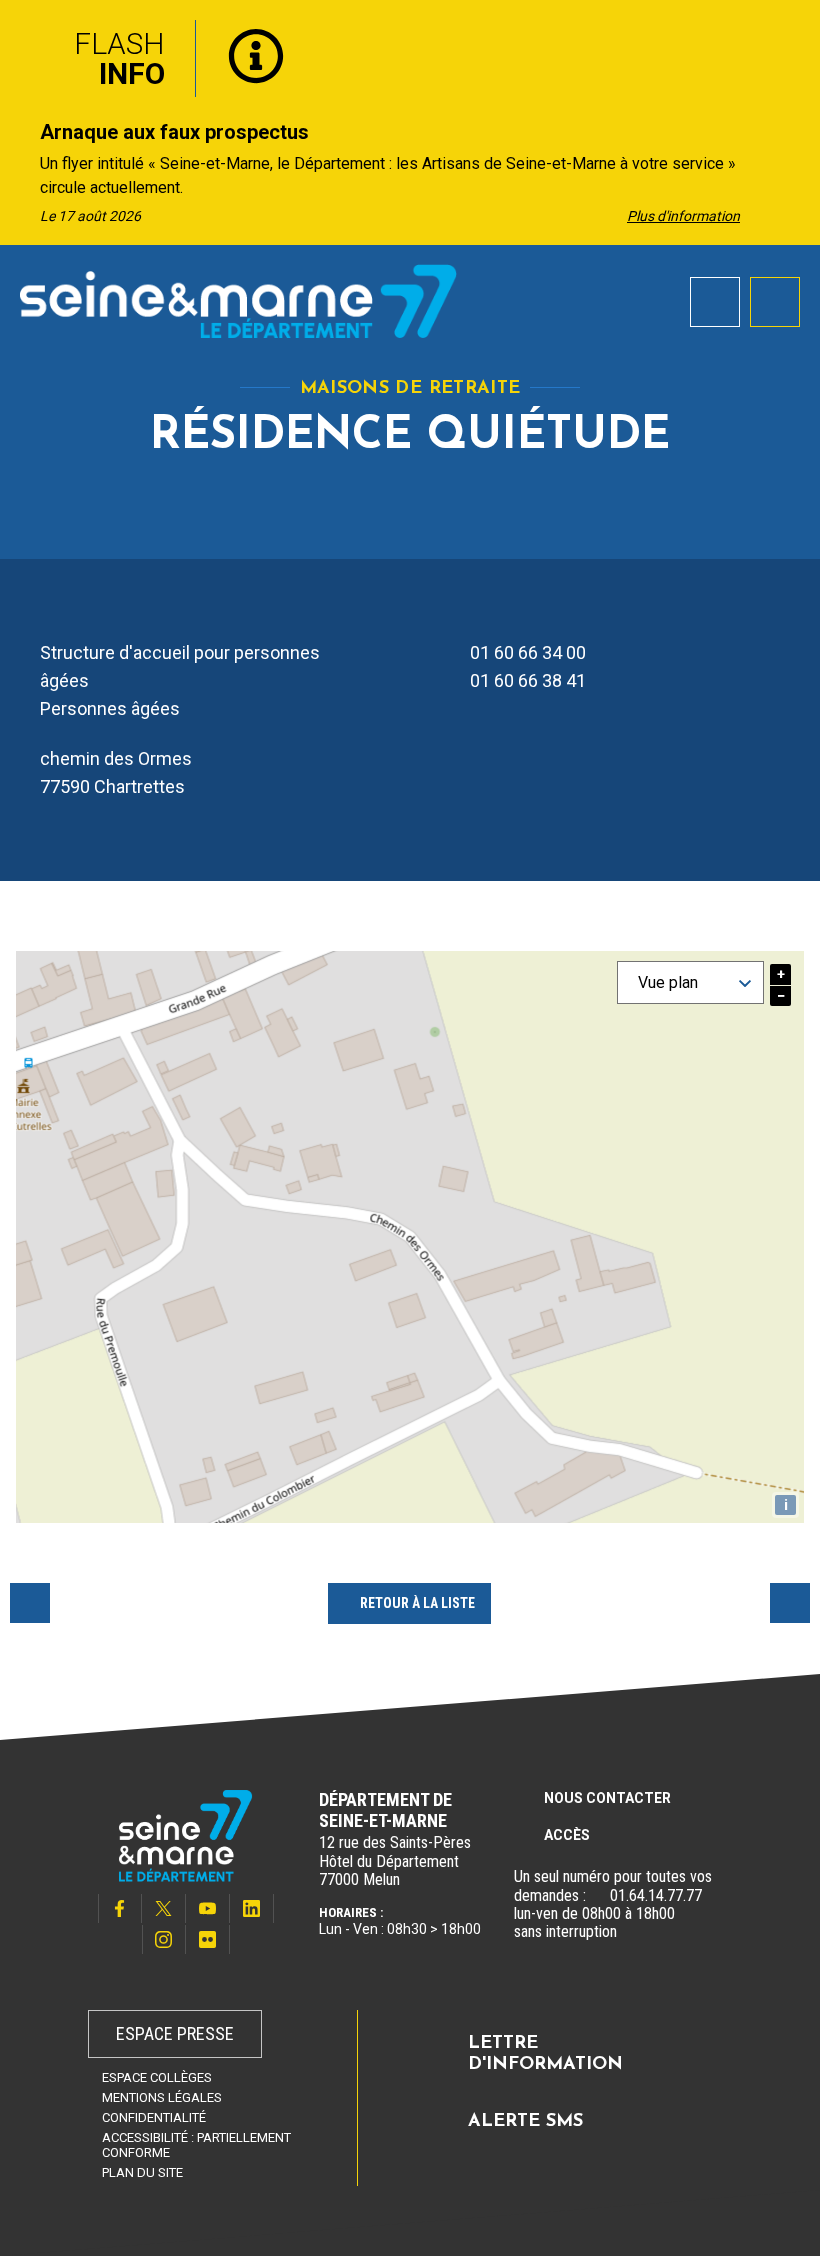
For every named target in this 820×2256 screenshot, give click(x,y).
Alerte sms (525, 2122)
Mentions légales (162, 2097)
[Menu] (775, 302)
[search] (715, 302)
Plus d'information (683, 216)
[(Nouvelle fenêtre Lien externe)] (598, 1896)
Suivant (790, 1603)
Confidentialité (154, 2117)
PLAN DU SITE (142, 2172)
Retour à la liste (417, 1603)
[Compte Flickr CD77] (208, 1939)
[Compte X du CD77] (164, 1908)
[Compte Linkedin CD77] (252, 1908)
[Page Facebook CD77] (120, 1908)
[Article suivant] (798, 172)
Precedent (30, 1603)
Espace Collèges (157, 2077)
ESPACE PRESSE (175, 2033)
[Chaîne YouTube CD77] (208, 1908)
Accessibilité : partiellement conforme (196, 2145)
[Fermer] (790, 33)
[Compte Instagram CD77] (164, 1939)
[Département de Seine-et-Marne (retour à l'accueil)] (238, 301)
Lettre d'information (545, 2055)
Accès (567, 1835)
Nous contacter (607, 1798)
